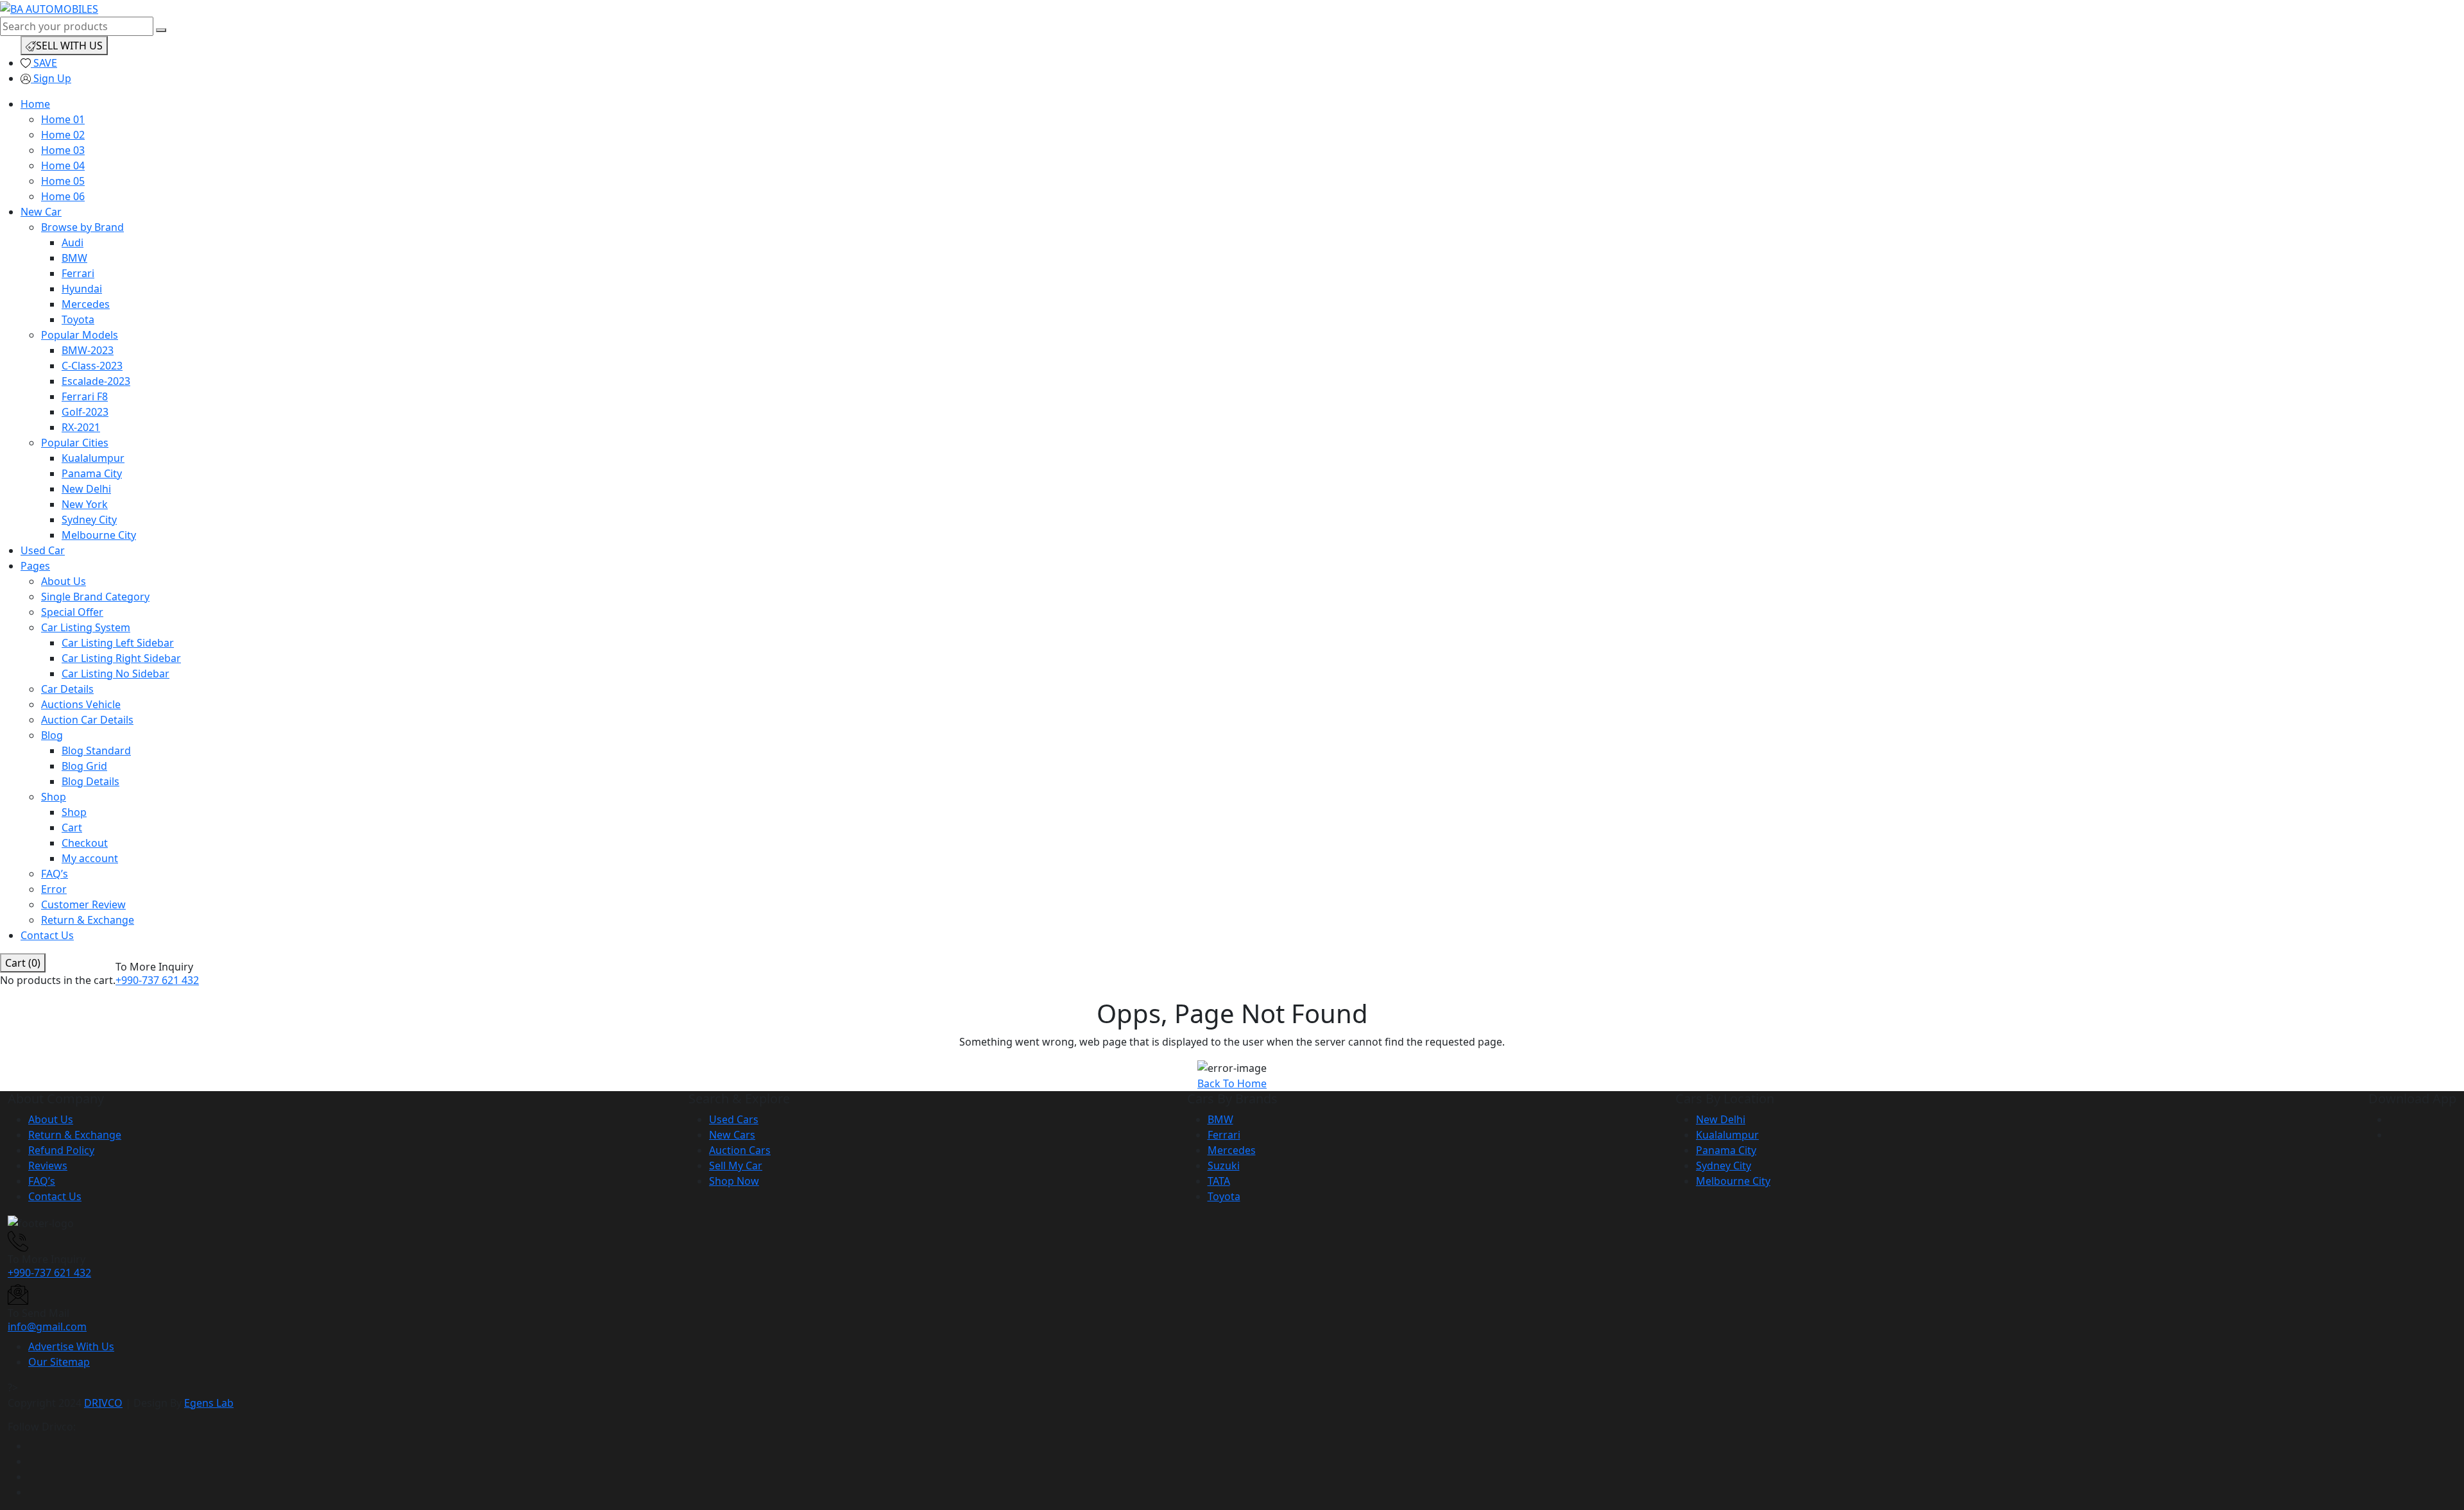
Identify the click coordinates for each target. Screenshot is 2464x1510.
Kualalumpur (93, 458)
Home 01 (63, 119)
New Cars (732, 1135)
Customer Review (83, 904)
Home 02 (63, 135)
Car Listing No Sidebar (116, 674)
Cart (72, 827)
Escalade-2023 (96, 381)
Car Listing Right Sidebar (121, 658)
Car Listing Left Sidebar (118, 643)
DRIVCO (103, 1403)
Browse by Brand (82, 227)
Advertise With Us (71, 1346)
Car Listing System (86, 627)
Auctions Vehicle (81, 704)
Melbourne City (99, 535)
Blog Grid (84, 766)
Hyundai (82, 289)
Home (35, 104)
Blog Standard (96, 751)
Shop (54, 797)
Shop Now (734, 1181)
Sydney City (89, 520)
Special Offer (72, 612)
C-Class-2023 (92, 366)
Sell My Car (736, 1166)
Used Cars (734, 1119)
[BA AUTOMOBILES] (49, 8)
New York (85, 504)
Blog (52, 735)
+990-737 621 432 (157, 980)
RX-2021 (81, 427)
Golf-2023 (85, 412)
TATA (1219, 1181)
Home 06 (63, 196)
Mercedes (86, 304)
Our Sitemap (59, 1362)
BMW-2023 (88, 350)
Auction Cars (740, 1150)
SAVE (44, 63)
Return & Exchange (88, 920)
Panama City (92, 473)
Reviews (48, 1166)
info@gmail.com (47, 1327)
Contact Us (47, 935)
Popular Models (80, 335)
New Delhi (86, 489)
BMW (74, 258)
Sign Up (51, 78)
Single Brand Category (95, 597)
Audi (73, 242)
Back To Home (1232, 1083)
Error (54, 889)
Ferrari (78, 273)
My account (90, 858)
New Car (41, 212)
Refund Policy (61, 1150)
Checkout (85, 843)
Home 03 (63, 150)
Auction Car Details (87, 720)
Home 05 (63, 181)
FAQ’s (55, 874)
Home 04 (63, 165)
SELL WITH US (69, 46)
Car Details (67, 689)
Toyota (78, 319)
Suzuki (1224, 1166)
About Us (64, 581)
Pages (35, 566)
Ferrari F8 (85, 396)
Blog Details (90, 781)
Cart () (23, 963)
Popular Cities (75, 443)
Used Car (43, 550)
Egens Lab (209, 1403)
